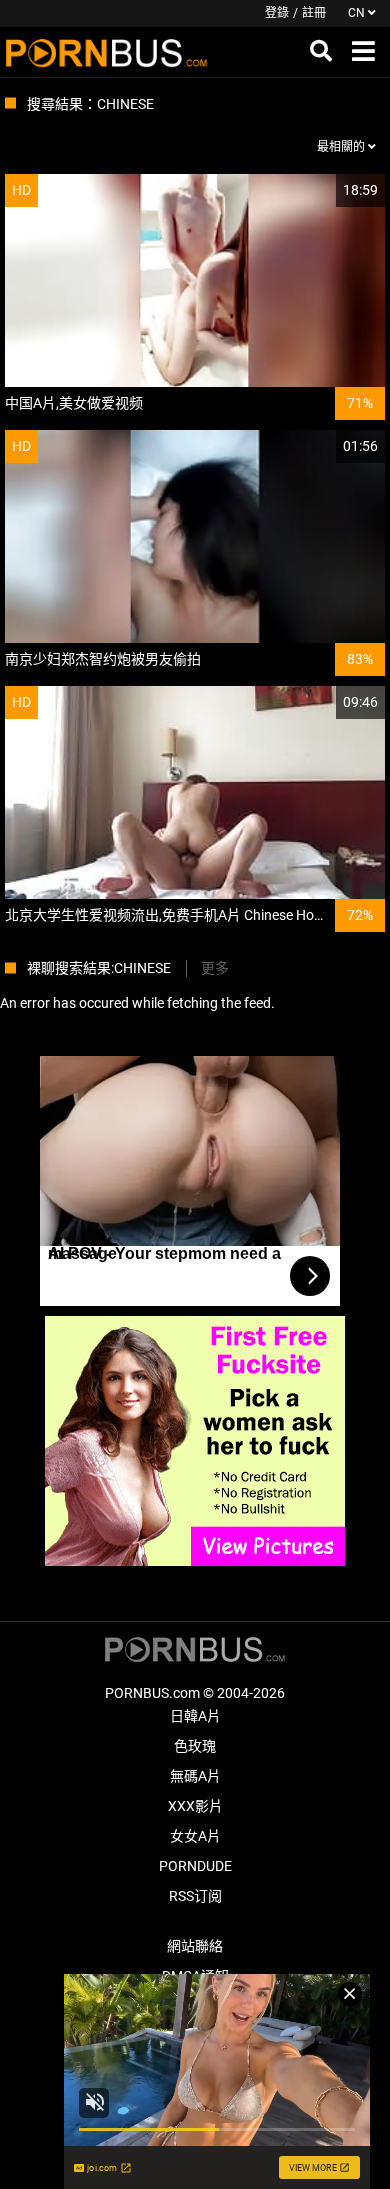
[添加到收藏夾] (322, 190)
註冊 (314, 13)
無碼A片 (195, 1776)
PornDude (195, 1866)
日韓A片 (195, 1716)
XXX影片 (195, 1806)
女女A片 (195, 1836)
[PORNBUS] (106, 52)
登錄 (277, 13)
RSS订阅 (195, 1896)
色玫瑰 (195, 1746)
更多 (215, 968)
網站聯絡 (195, 1946)
